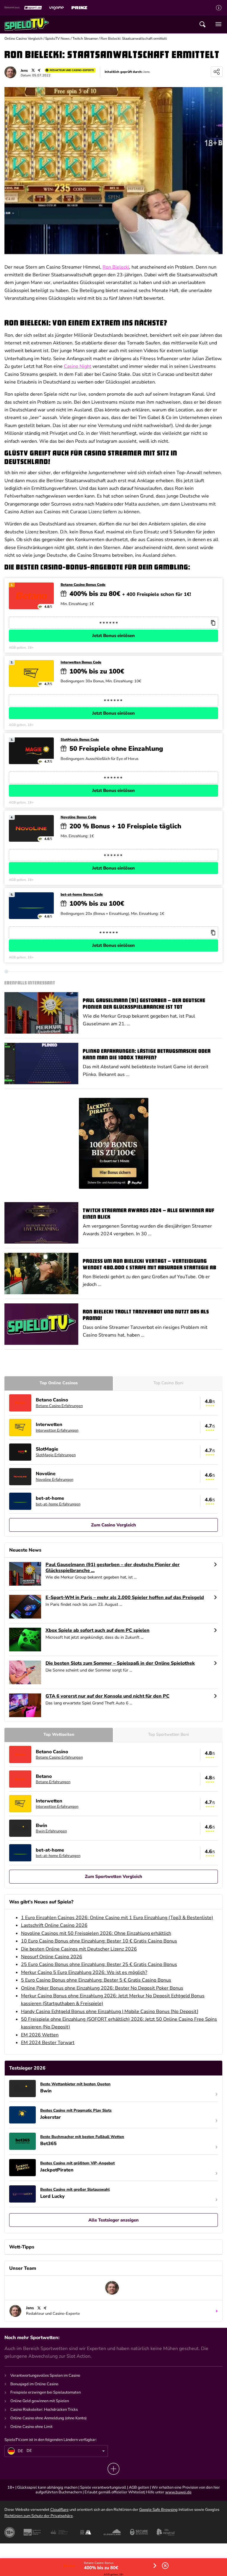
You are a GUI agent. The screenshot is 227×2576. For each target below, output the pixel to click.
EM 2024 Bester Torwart (48, 2043)
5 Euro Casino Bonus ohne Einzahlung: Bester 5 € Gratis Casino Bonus (96, 1980)
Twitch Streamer (85, 39)
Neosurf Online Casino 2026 (52, 1957)
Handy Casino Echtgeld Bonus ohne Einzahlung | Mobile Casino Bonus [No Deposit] (110, 2012)
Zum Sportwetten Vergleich (113, 1876)
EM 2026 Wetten (40, 2035)
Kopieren (213, 623)
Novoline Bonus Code (78, 817)
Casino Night (78, 366)
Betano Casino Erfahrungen (59, 1406)
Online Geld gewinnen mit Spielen (40, 2401)
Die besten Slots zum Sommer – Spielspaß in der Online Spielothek (120, 1663)
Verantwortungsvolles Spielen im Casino (45, 2375)
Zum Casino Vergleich (113, 1525)
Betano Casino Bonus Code (83, 585)
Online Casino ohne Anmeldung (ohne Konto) (48, 2418)
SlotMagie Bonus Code (80, 740)
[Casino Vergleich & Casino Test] (27, 24)
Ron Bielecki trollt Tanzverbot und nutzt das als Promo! (146, 1315)
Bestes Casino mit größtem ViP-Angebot (77, 2163)
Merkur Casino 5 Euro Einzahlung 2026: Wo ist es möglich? (84, 1972)
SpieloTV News (57, 39)
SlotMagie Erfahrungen (56, 1455)
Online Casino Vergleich (23, 39)
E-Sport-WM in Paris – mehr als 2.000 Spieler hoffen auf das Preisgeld (125, 1598)
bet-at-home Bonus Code (82, 895)
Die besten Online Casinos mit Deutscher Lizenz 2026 (79, 1949)
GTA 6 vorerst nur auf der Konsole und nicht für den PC (107, 1696)
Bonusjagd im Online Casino (34, 2384)
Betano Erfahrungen (53, 1782)
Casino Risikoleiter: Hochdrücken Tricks (44, 2410)
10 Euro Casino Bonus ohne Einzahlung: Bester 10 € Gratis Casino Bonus (99, 1941)
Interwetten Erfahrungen (57, 1430)
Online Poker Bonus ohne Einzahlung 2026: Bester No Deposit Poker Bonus (102, 1988)
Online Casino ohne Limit (31, 2427)
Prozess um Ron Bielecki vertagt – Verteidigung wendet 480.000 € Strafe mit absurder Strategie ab (150, 1265)
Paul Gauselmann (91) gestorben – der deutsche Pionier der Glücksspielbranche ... (113, 1568)
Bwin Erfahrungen (51, 1831)
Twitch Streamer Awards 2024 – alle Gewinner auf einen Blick (149, 1214)
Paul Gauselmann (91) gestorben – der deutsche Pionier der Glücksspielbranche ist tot (144, 1004)
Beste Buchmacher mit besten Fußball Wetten (82, 2137)
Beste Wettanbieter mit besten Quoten (75, 2084)
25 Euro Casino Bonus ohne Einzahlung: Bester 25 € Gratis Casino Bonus (99, 1964)
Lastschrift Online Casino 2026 (54, 1925)
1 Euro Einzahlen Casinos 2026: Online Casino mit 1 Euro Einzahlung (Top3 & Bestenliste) (117, 1918)
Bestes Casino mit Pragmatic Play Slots (76, 2111)
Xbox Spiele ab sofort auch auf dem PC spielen (98, 1631)
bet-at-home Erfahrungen (58, 1504)
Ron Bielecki (116, 267)
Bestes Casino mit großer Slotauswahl (75, 2190)
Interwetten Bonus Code (81, 662)
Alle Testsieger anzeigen (113, 2220)
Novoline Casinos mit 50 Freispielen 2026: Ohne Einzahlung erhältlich (96, 1933)
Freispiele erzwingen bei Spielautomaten (46, 2392)
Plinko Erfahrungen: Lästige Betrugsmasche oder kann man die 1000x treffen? (147, 1055)
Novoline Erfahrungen (55, 1480)
